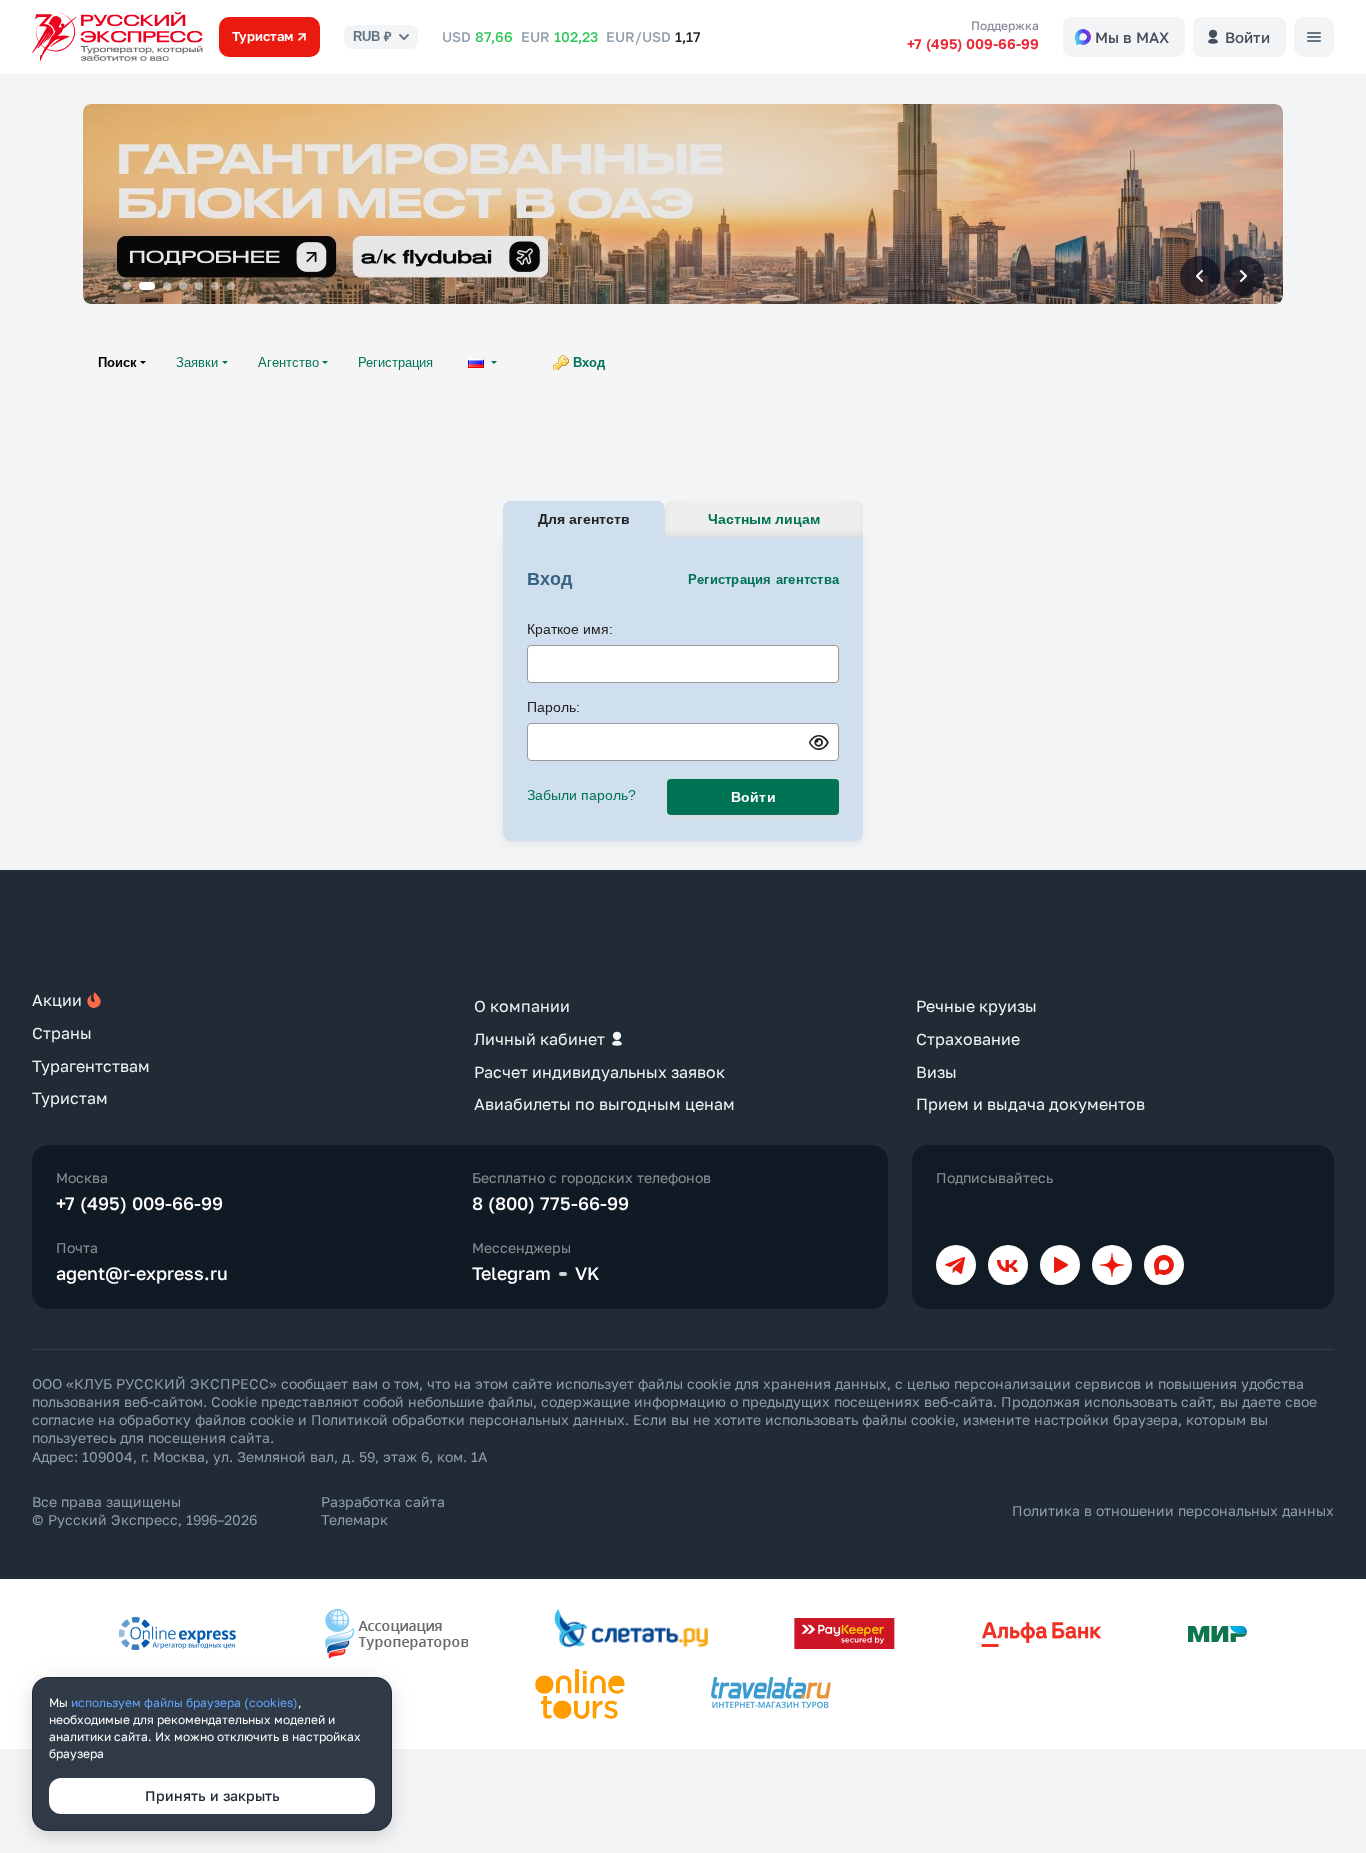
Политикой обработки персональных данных (468, 1419)
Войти (753, 797)
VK (587, 1273)
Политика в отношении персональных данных (1173, 1510)
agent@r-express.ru (142, 1273)
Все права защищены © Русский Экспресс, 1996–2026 (144, 1510)
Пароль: (553, 707)
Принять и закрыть (212, 1795)
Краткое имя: (570, 629)
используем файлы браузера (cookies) (184, 1702)
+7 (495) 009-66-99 (973, 43)
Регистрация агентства (763, 579)
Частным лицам (764, 519)
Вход (589, 362)
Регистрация (395, 362)
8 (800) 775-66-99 (550, 1203)
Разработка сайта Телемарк (383, 1510)
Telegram (511, 1273)
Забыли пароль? (581, 795)
